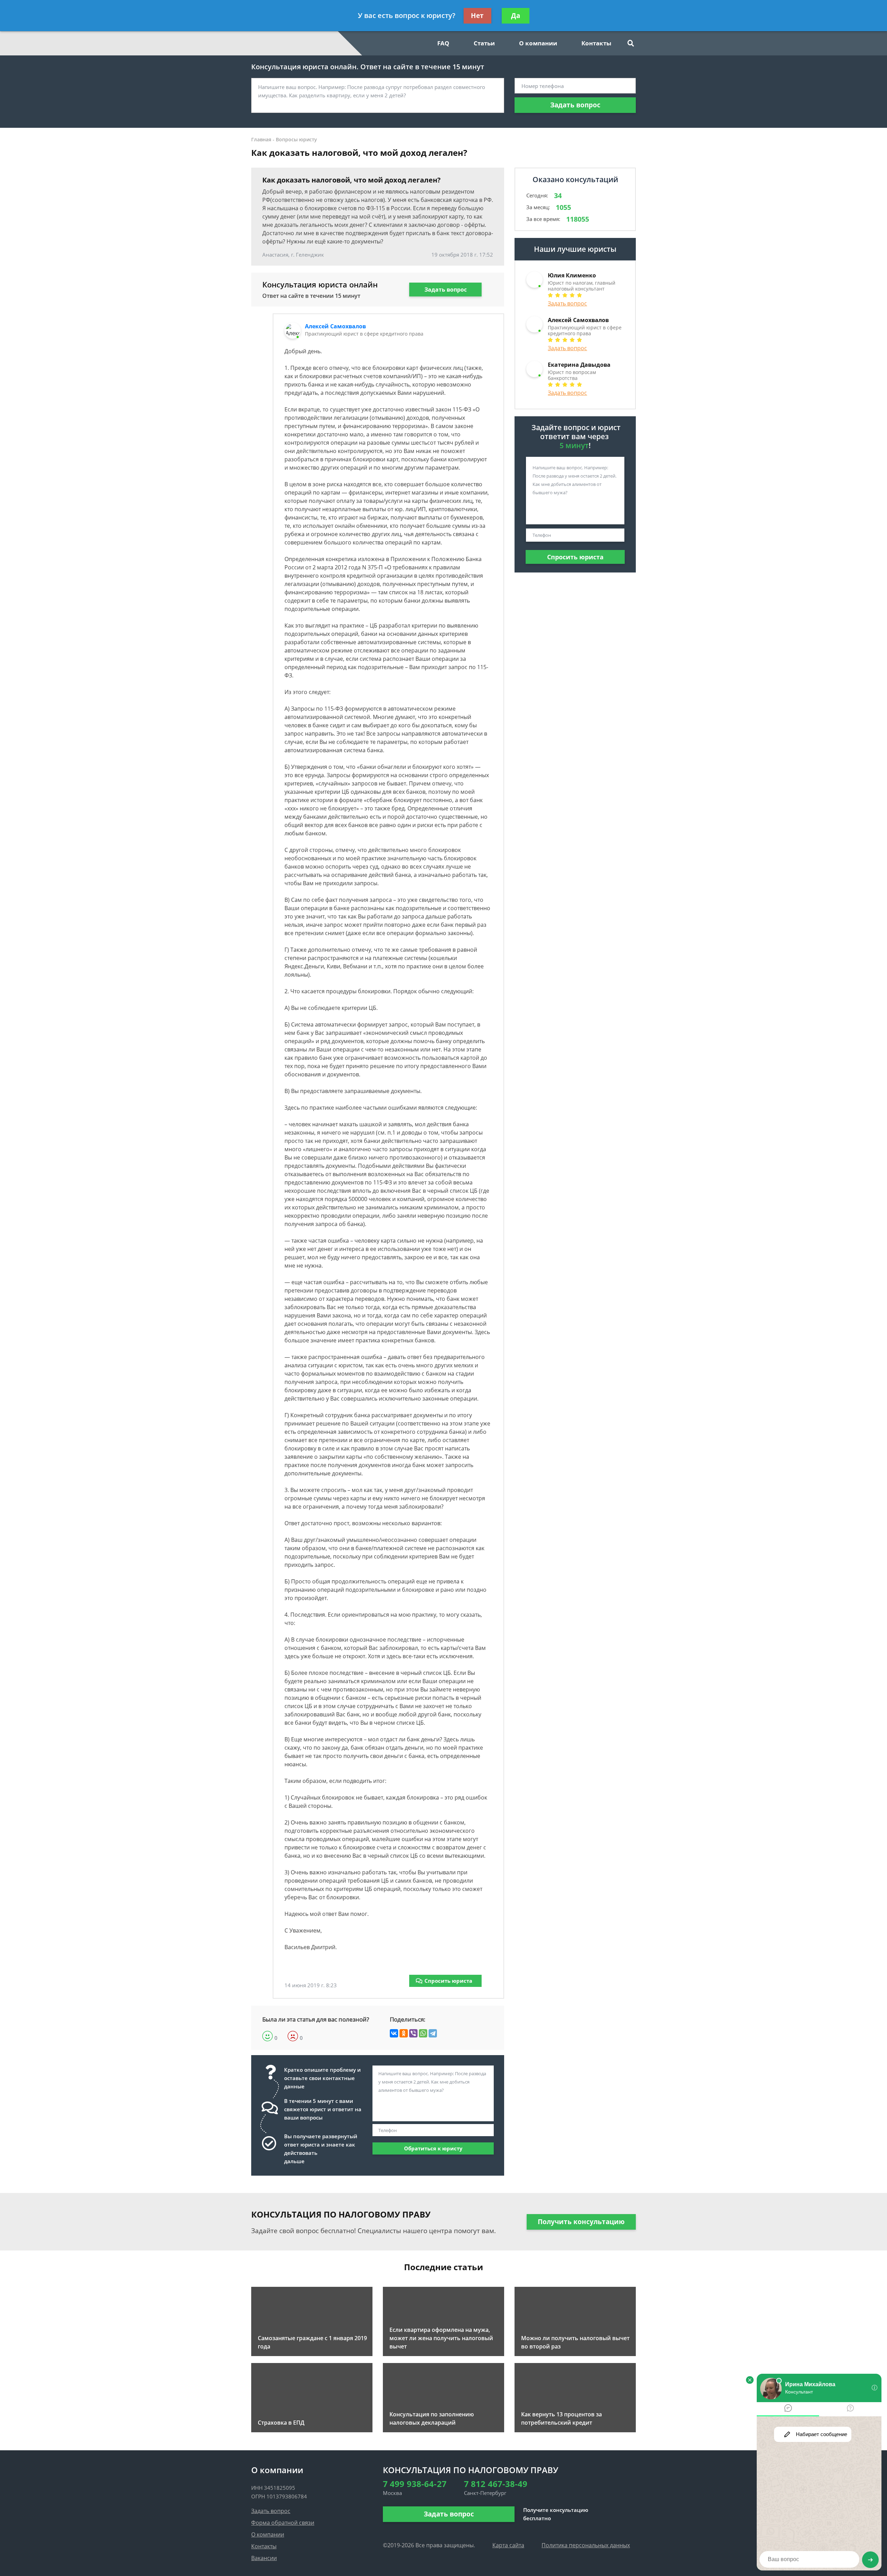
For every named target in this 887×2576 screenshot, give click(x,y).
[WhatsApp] (423, 2033)
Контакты (596, 43)
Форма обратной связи (283, 2523)
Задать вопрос (575, 105)
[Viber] (413, 2033)
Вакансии (264, 2558)
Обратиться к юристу (433, 2148)
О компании (538, 43)
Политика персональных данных (586, 2545)
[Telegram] (433, 2033)
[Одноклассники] (404, 2033)
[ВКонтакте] (394, 2033)
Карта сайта (508, 2545)
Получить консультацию (581, 2222)
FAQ (443, 43)
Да (516, 16)
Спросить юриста (448, 1981)
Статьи (484, 43)
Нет (477, 16)
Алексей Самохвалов (335, 326)
